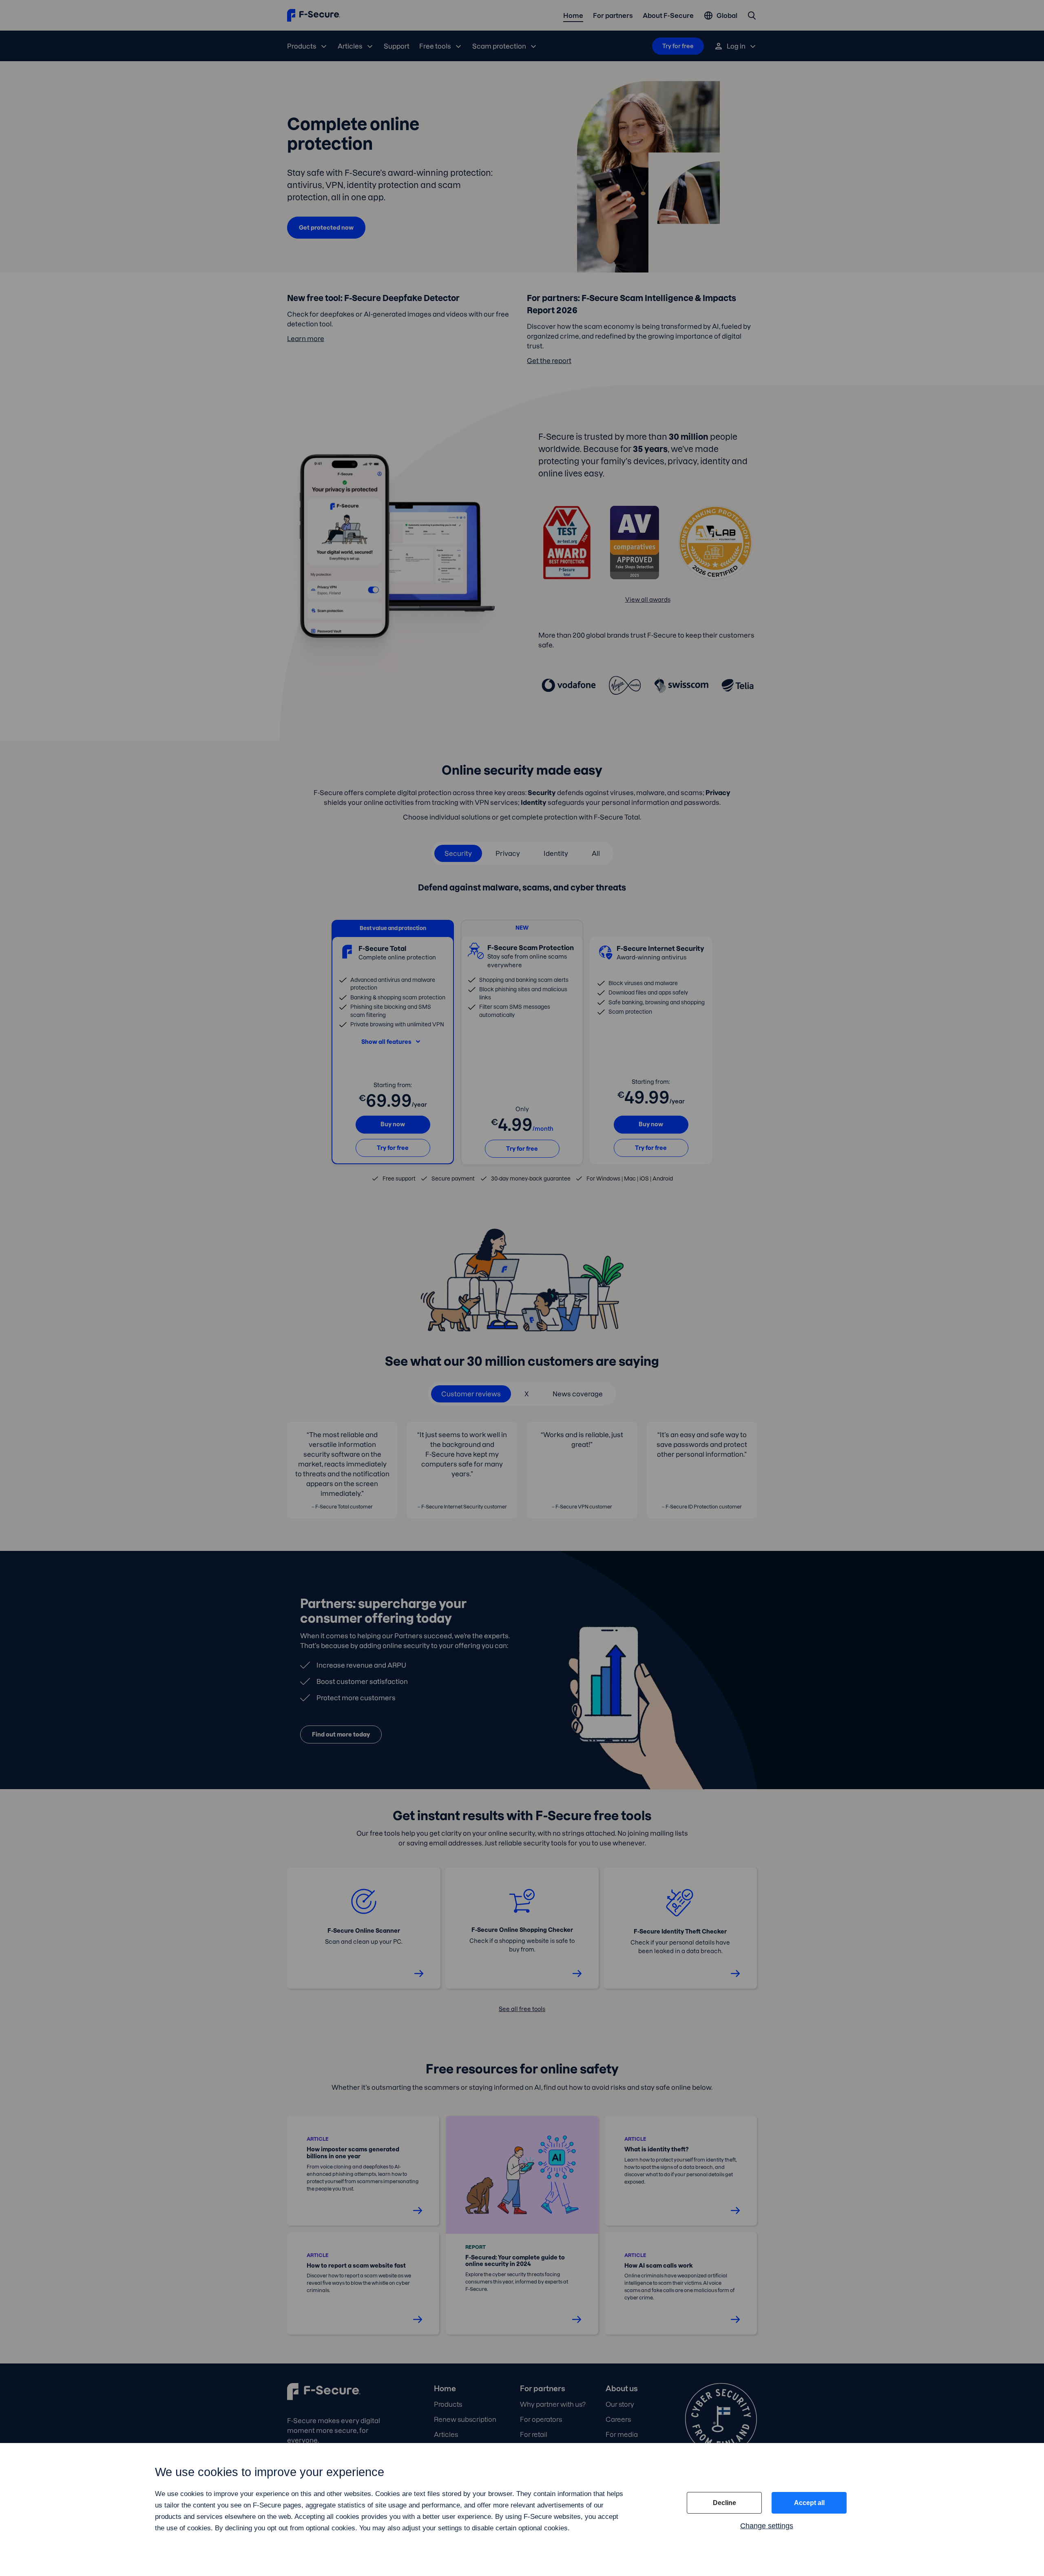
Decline (724, 2503)
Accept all (809, 2503)
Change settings (767, 2526)
